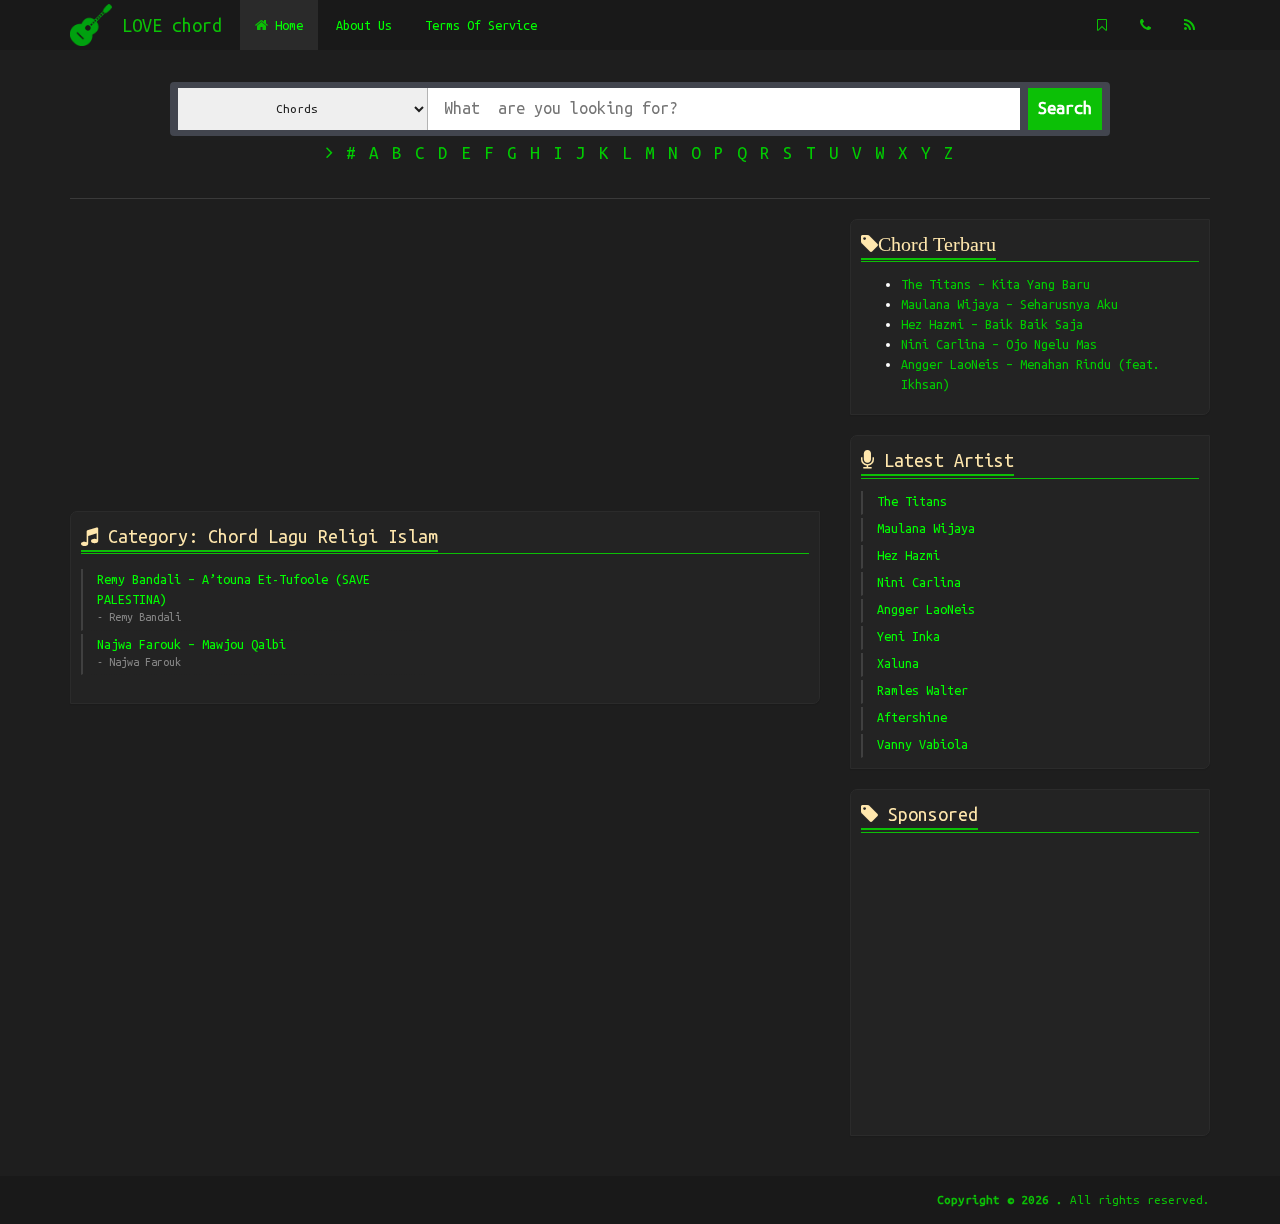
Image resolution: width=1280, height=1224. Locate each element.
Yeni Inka (908, 636)
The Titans (912, 501)
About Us (364, 25)
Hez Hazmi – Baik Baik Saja (992, 324)
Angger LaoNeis (926, 609)
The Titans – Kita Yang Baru (995, 284)
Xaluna (898, 663)
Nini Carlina (919, 582)
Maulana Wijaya (926, 528)
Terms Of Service (481, 25)
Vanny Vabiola (922, 744)
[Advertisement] (445, 359)
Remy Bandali (145, 617)
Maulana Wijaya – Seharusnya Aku (1009, 304)
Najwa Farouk (145, 662)
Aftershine (912, 717)
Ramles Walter (922, 690)
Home (285, 25)
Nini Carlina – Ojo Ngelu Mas (999, 344)
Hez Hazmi (908, 555)
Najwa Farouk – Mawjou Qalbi (191, 644)
